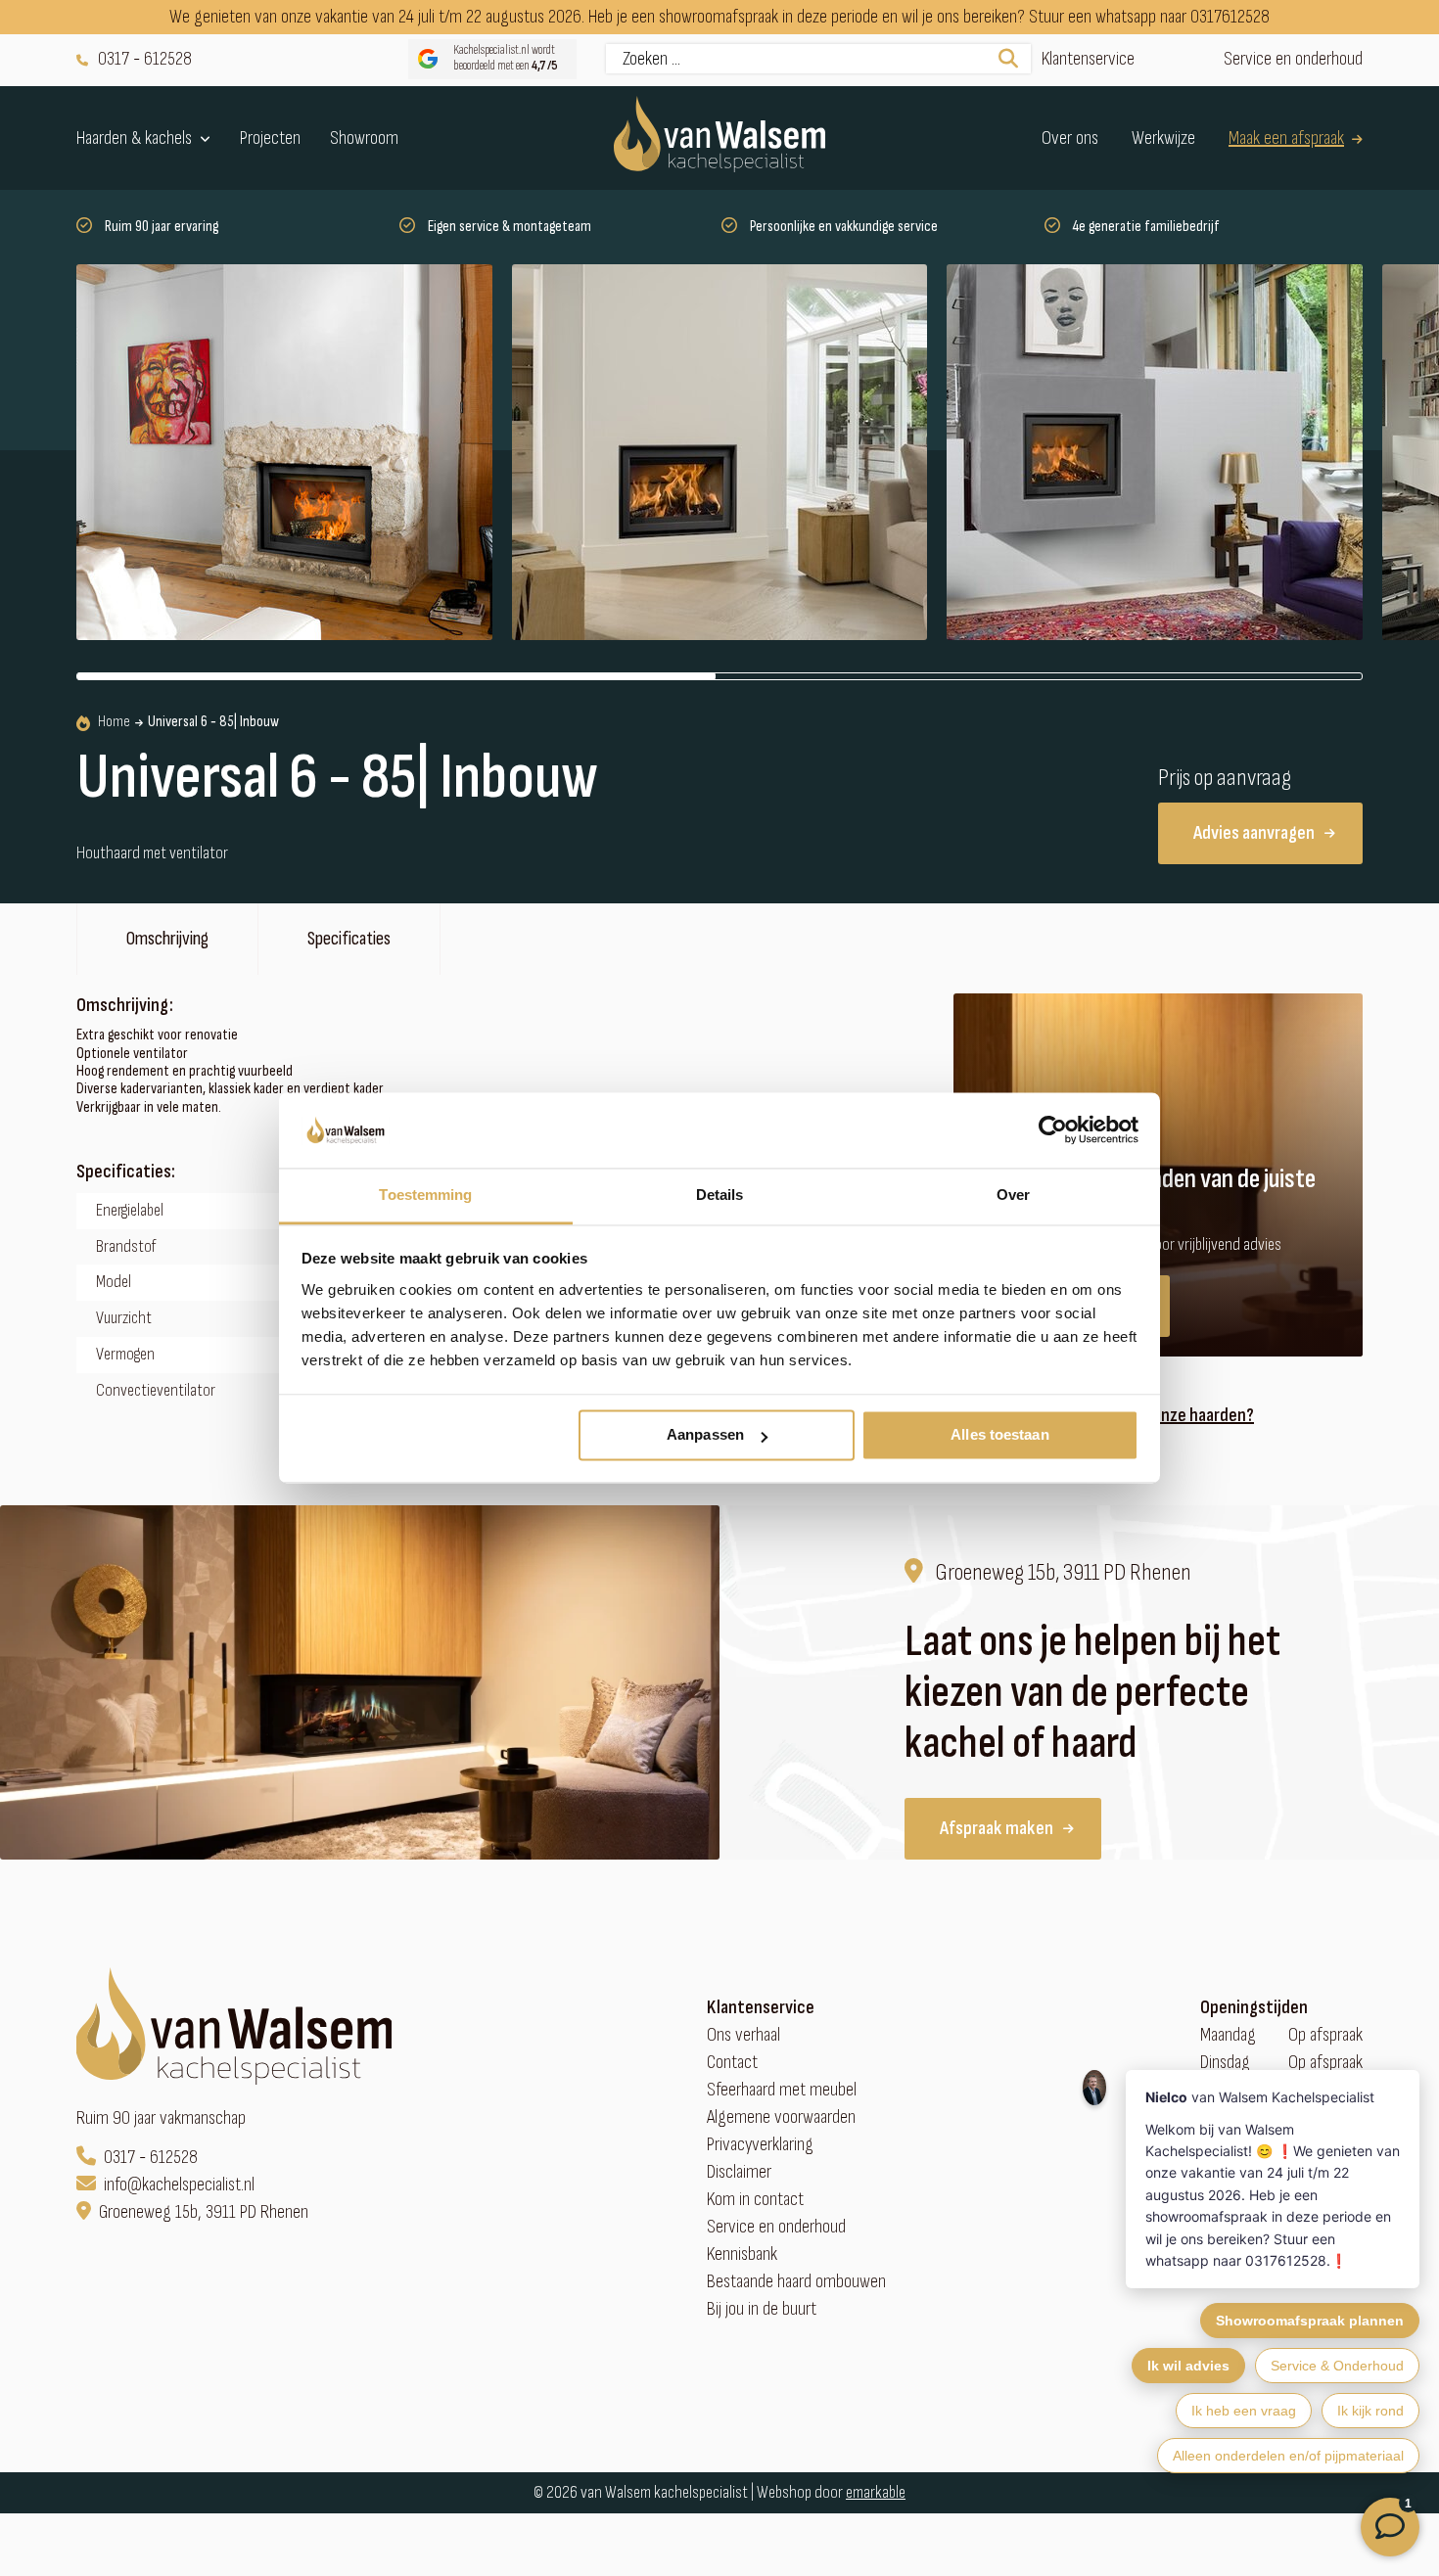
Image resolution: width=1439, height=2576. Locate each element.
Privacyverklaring (760, 2145)
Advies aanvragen (1254, 833)
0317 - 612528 (145, 59)
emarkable (876, 2492)
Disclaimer (739, 2172)
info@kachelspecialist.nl (179, 2185)
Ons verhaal (743, 2035)
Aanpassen (705, 1435)
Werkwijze (1163, 138)
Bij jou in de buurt (762, 2309)
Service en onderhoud (1293, 59)
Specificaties (349, 939)
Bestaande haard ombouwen (796, 2282)
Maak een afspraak (1286, 138)
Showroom (364, 138)
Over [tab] (1013, 1195)
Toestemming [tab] (425, 1195)
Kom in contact (755, 2200)
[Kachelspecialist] (719, 138)
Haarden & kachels (134, 138)
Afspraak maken (997, 1828)
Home (114, 722)
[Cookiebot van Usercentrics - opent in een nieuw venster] (1053, 1130)
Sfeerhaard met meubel (782, 2090)
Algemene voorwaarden (781, 2117)
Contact (732, 2063)
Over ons (1070, 138)
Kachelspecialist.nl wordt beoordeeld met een (506, 58)
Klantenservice (1088, 59)
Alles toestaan (999, 1435)
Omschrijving (167, 939)
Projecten (270, 138)
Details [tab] (720, 1195)
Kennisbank (742, 2254)
